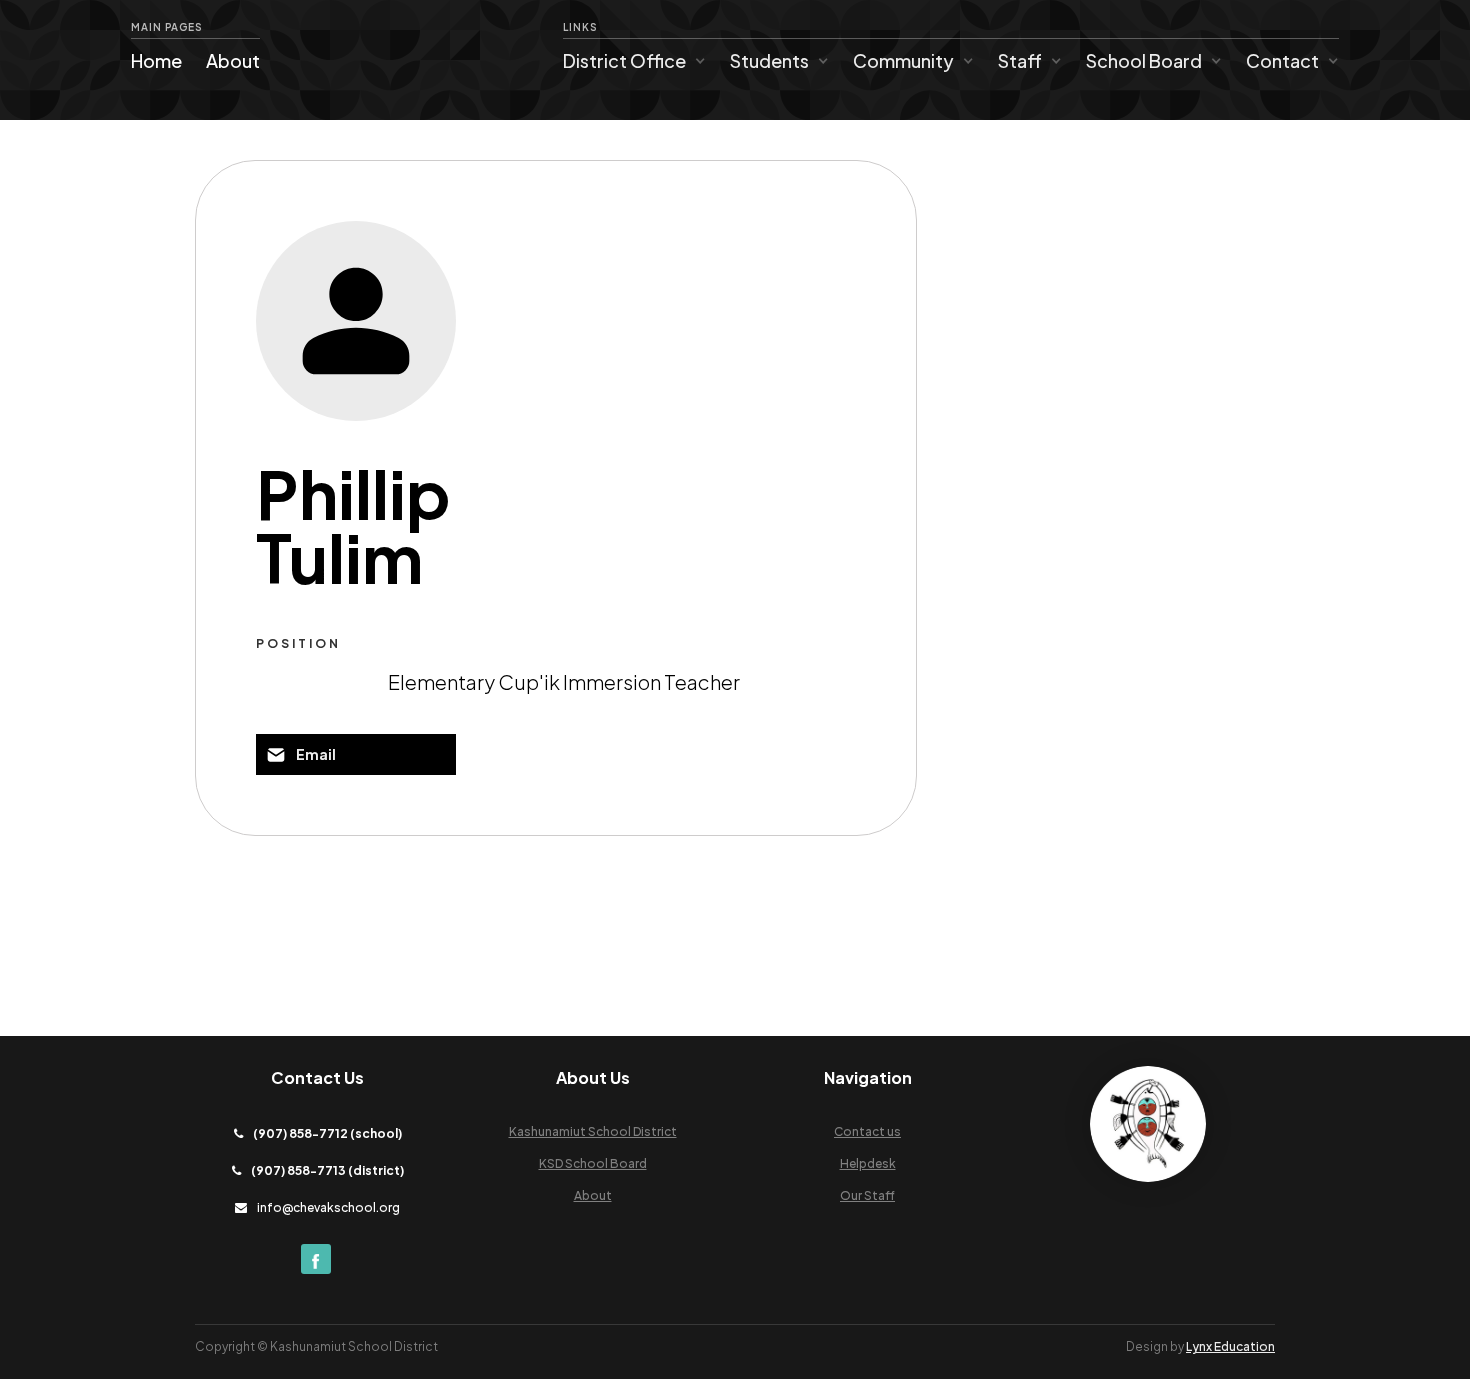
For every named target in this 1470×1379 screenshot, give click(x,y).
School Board (1144, 60)
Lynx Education (1230, 1346)
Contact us (867, 1131)
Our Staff (867, 1195)
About (233, 60)
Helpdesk (868, 1163)
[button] (634, 61)
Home (156, 60)
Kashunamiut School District (593, 1131)
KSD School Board (593, 1163)
